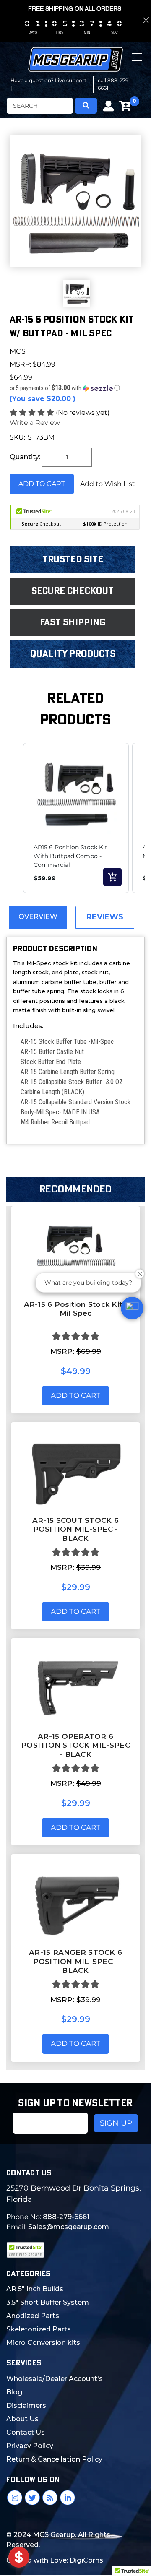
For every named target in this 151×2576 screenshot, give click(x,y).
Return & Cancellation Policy (54, 2459)
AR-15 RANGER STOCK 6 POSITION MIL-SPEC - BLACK (75, 1961)
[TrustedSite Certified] (25, 2250)
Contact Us (26, 2432)
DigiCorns (86, 2560)
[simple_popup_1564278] (19, 2557)
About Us (22, 2419)
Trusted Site (73, 559)
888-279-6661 (66, 2217)
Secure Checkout (73, 591)
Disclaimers (26, 2406)
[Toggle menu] (138, 64)
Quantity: (25, 457)
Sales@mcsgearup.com (69, 2227)
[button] (75, 388)
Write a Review (35, 423)
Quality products (73, 654)
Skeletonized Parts (39, 2329)
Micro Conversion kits (43, 2343)
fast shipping (73, 622)
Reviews (105, 917)
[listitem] (76, 818)
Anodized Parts (33, 2316)
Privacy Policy (30, 2446)
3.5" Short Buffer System (48, 2302)
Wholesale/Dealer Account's (55, 2379)
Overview (38, 917)
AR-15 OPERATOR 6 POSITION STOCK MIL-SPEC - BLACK (75, 1745)
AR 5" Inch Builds (35, 2289)
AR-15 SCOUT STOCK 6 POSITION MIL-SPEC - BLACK (75, 1529)
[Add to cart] (112, 877)
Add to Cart (75, 1395)
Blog (14, 2392)
